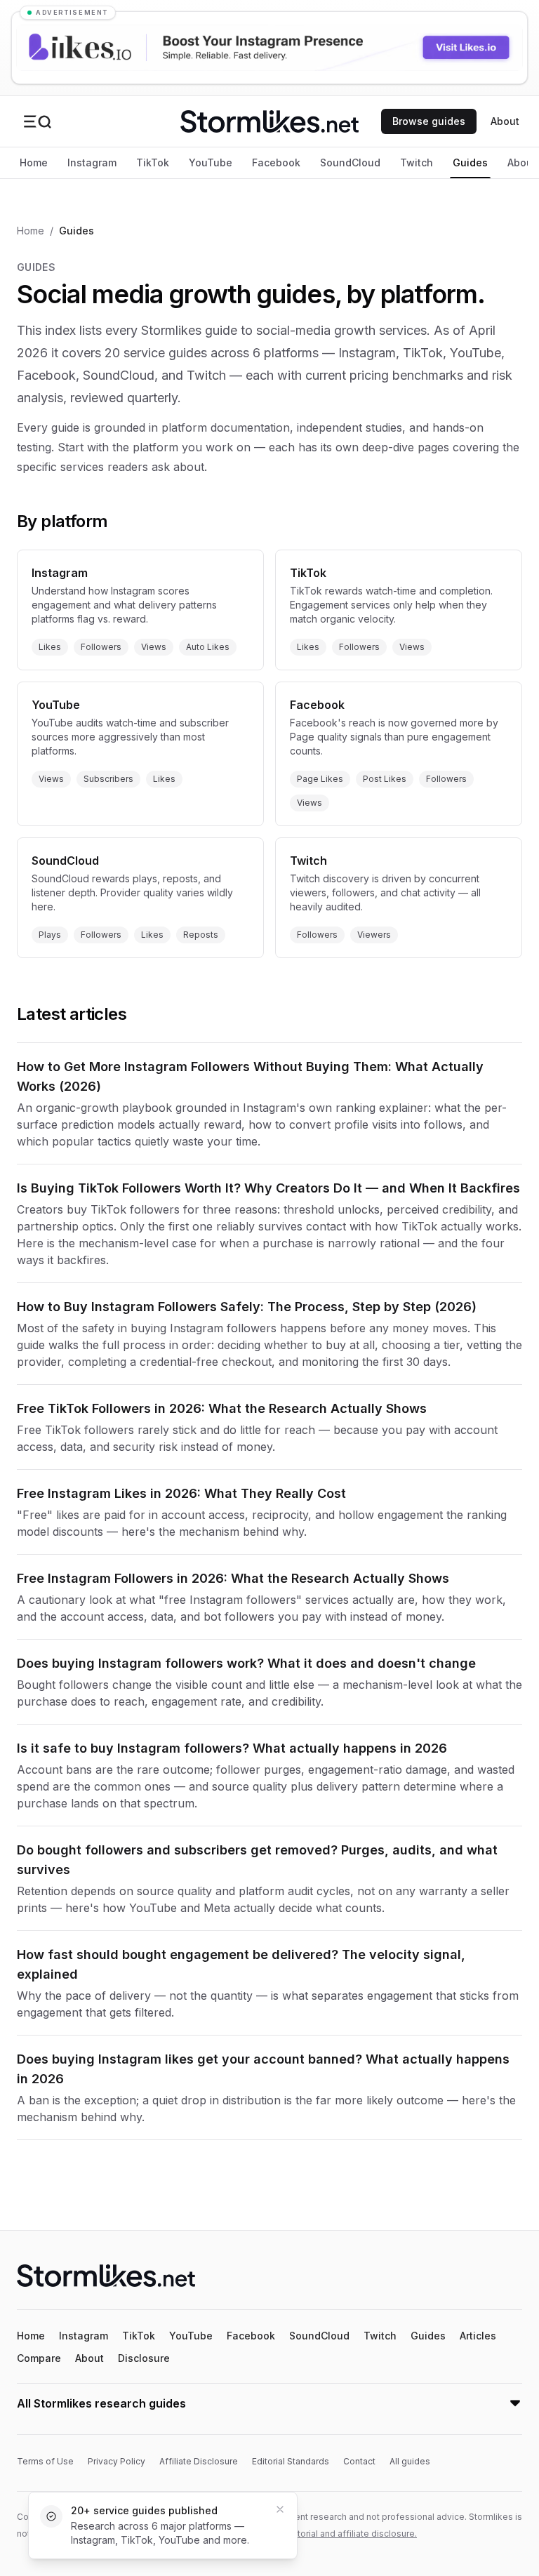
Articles (478, 2336)
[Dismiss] (280, 2509)
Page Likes (320, 779)
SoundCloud (350, 162)
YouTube (211, 162)
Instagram (92, 162)
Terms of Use (45, 2461)
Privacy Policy (117, 2461)
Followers (101, 647)
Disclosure (144, 2358)
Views (154, 647)
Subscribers (108, 779)
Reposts (201, 935)
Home (34, 162)
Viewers (374, 935)
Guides (470, 162)
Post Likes (385, 779)
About (505, 121)
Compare (39, 2358)
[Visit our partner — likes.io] (269, 48)
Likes (50, 647)
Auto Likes (208, 647)
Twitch (417, 162)
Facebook (276, 162)
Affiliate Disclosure (199, 2461)
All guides (410, 2461)
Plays (50, 935)
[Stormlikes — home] (269, 121)
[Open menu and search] (37, 121)
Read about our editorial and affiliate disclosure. (318, 2534)
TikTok (153, 162)
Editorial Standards (291, 2461)
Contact (359, 2461)
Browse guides (429, 121)
